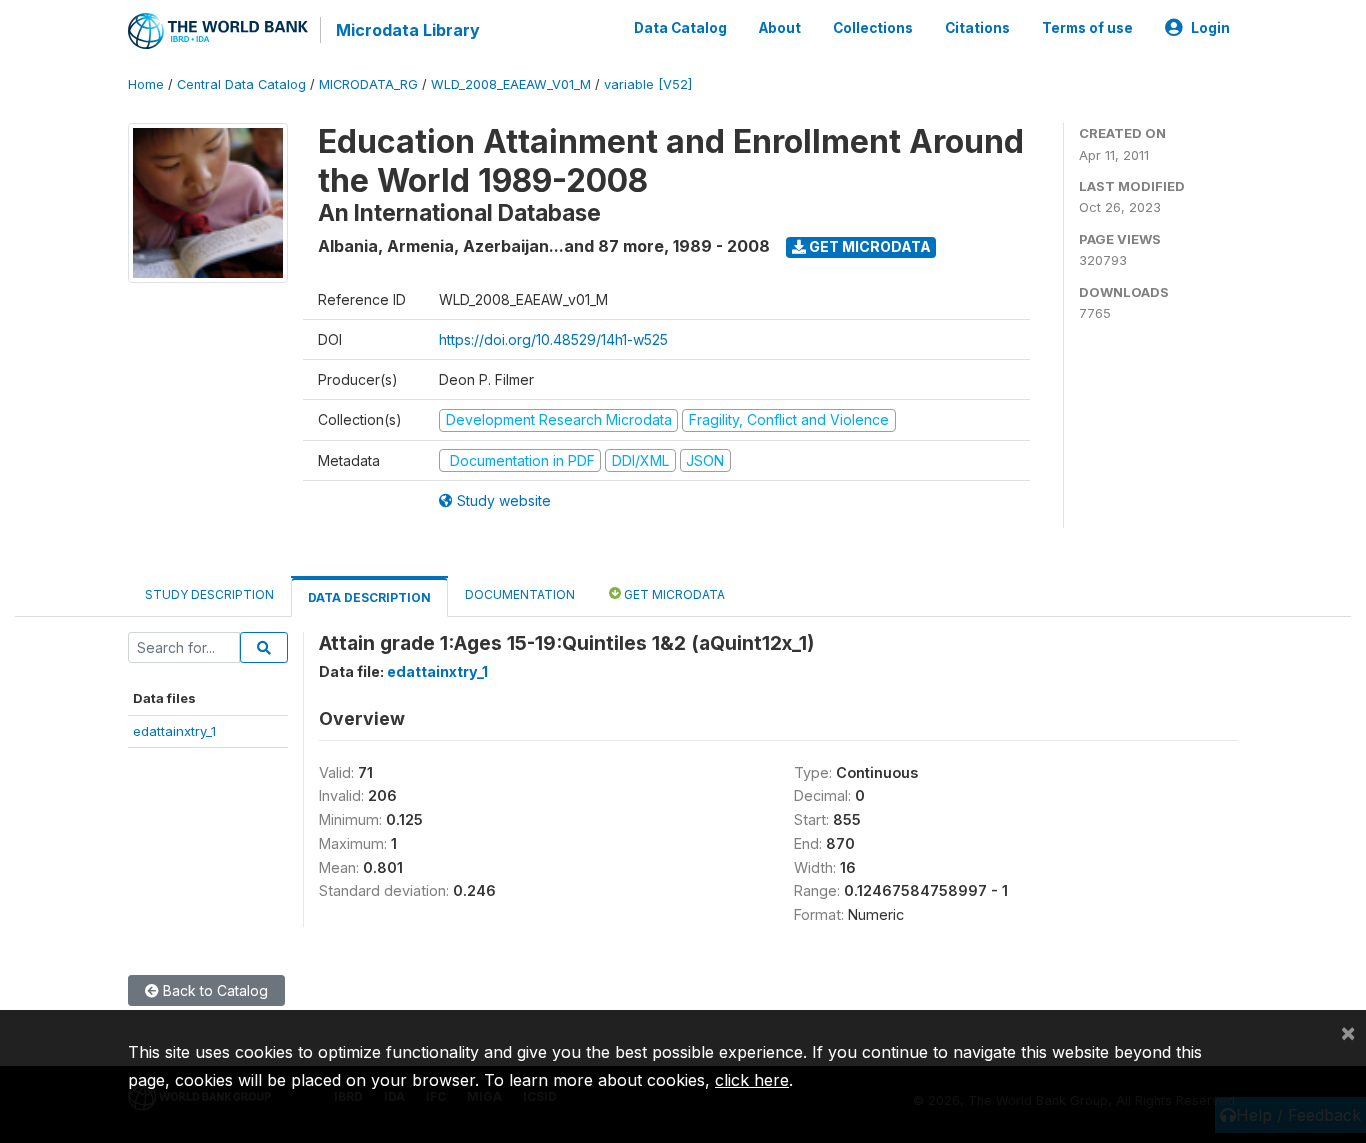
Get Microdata (868, 246)
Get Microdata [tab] (673, 594)
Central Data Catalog (241, 84)
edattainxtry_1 (174, 731)
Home (146, 84)
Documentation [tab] (520, 594)
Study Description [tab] (209, 594)
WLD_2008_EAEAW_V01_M (511, 84)
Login (1210, 28)
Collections (873, 28)
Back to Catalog (213, 990)
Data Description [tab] (369, 597)
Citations (977, 28)
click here (752, 1080)
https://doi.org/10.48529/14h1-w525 (553, 339)
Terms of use (1087, 28)
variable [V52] (648, 84)
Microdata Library (408, 30)
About (780, 28)
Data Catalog (680, 28)
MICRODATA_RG (368, 84)
